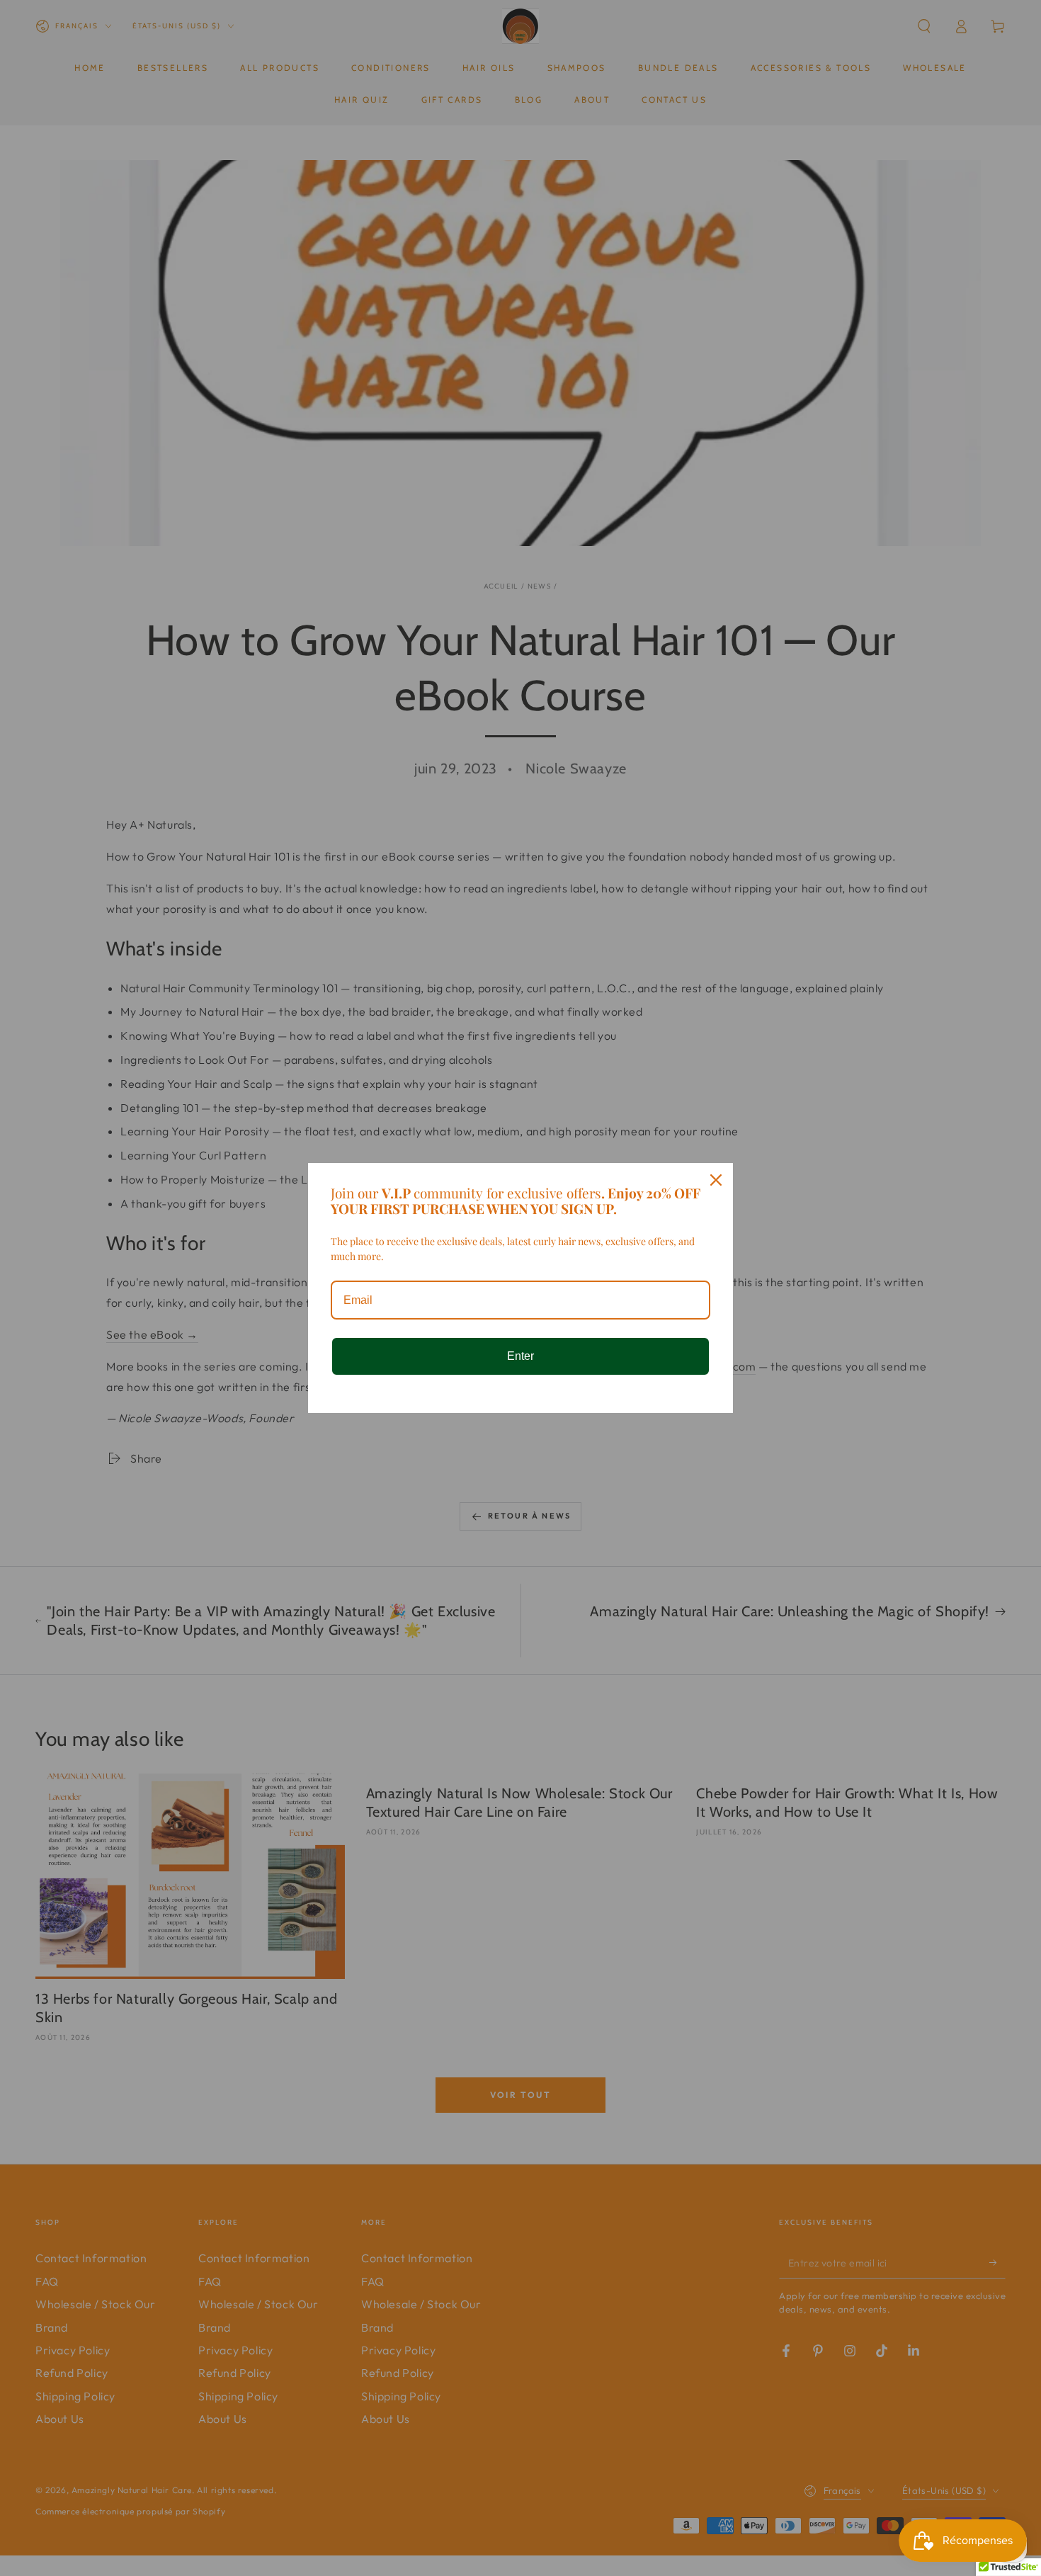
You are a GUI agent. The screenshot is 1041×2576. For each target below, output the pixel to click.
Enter (520, 1356)
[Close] (716, 1180)
